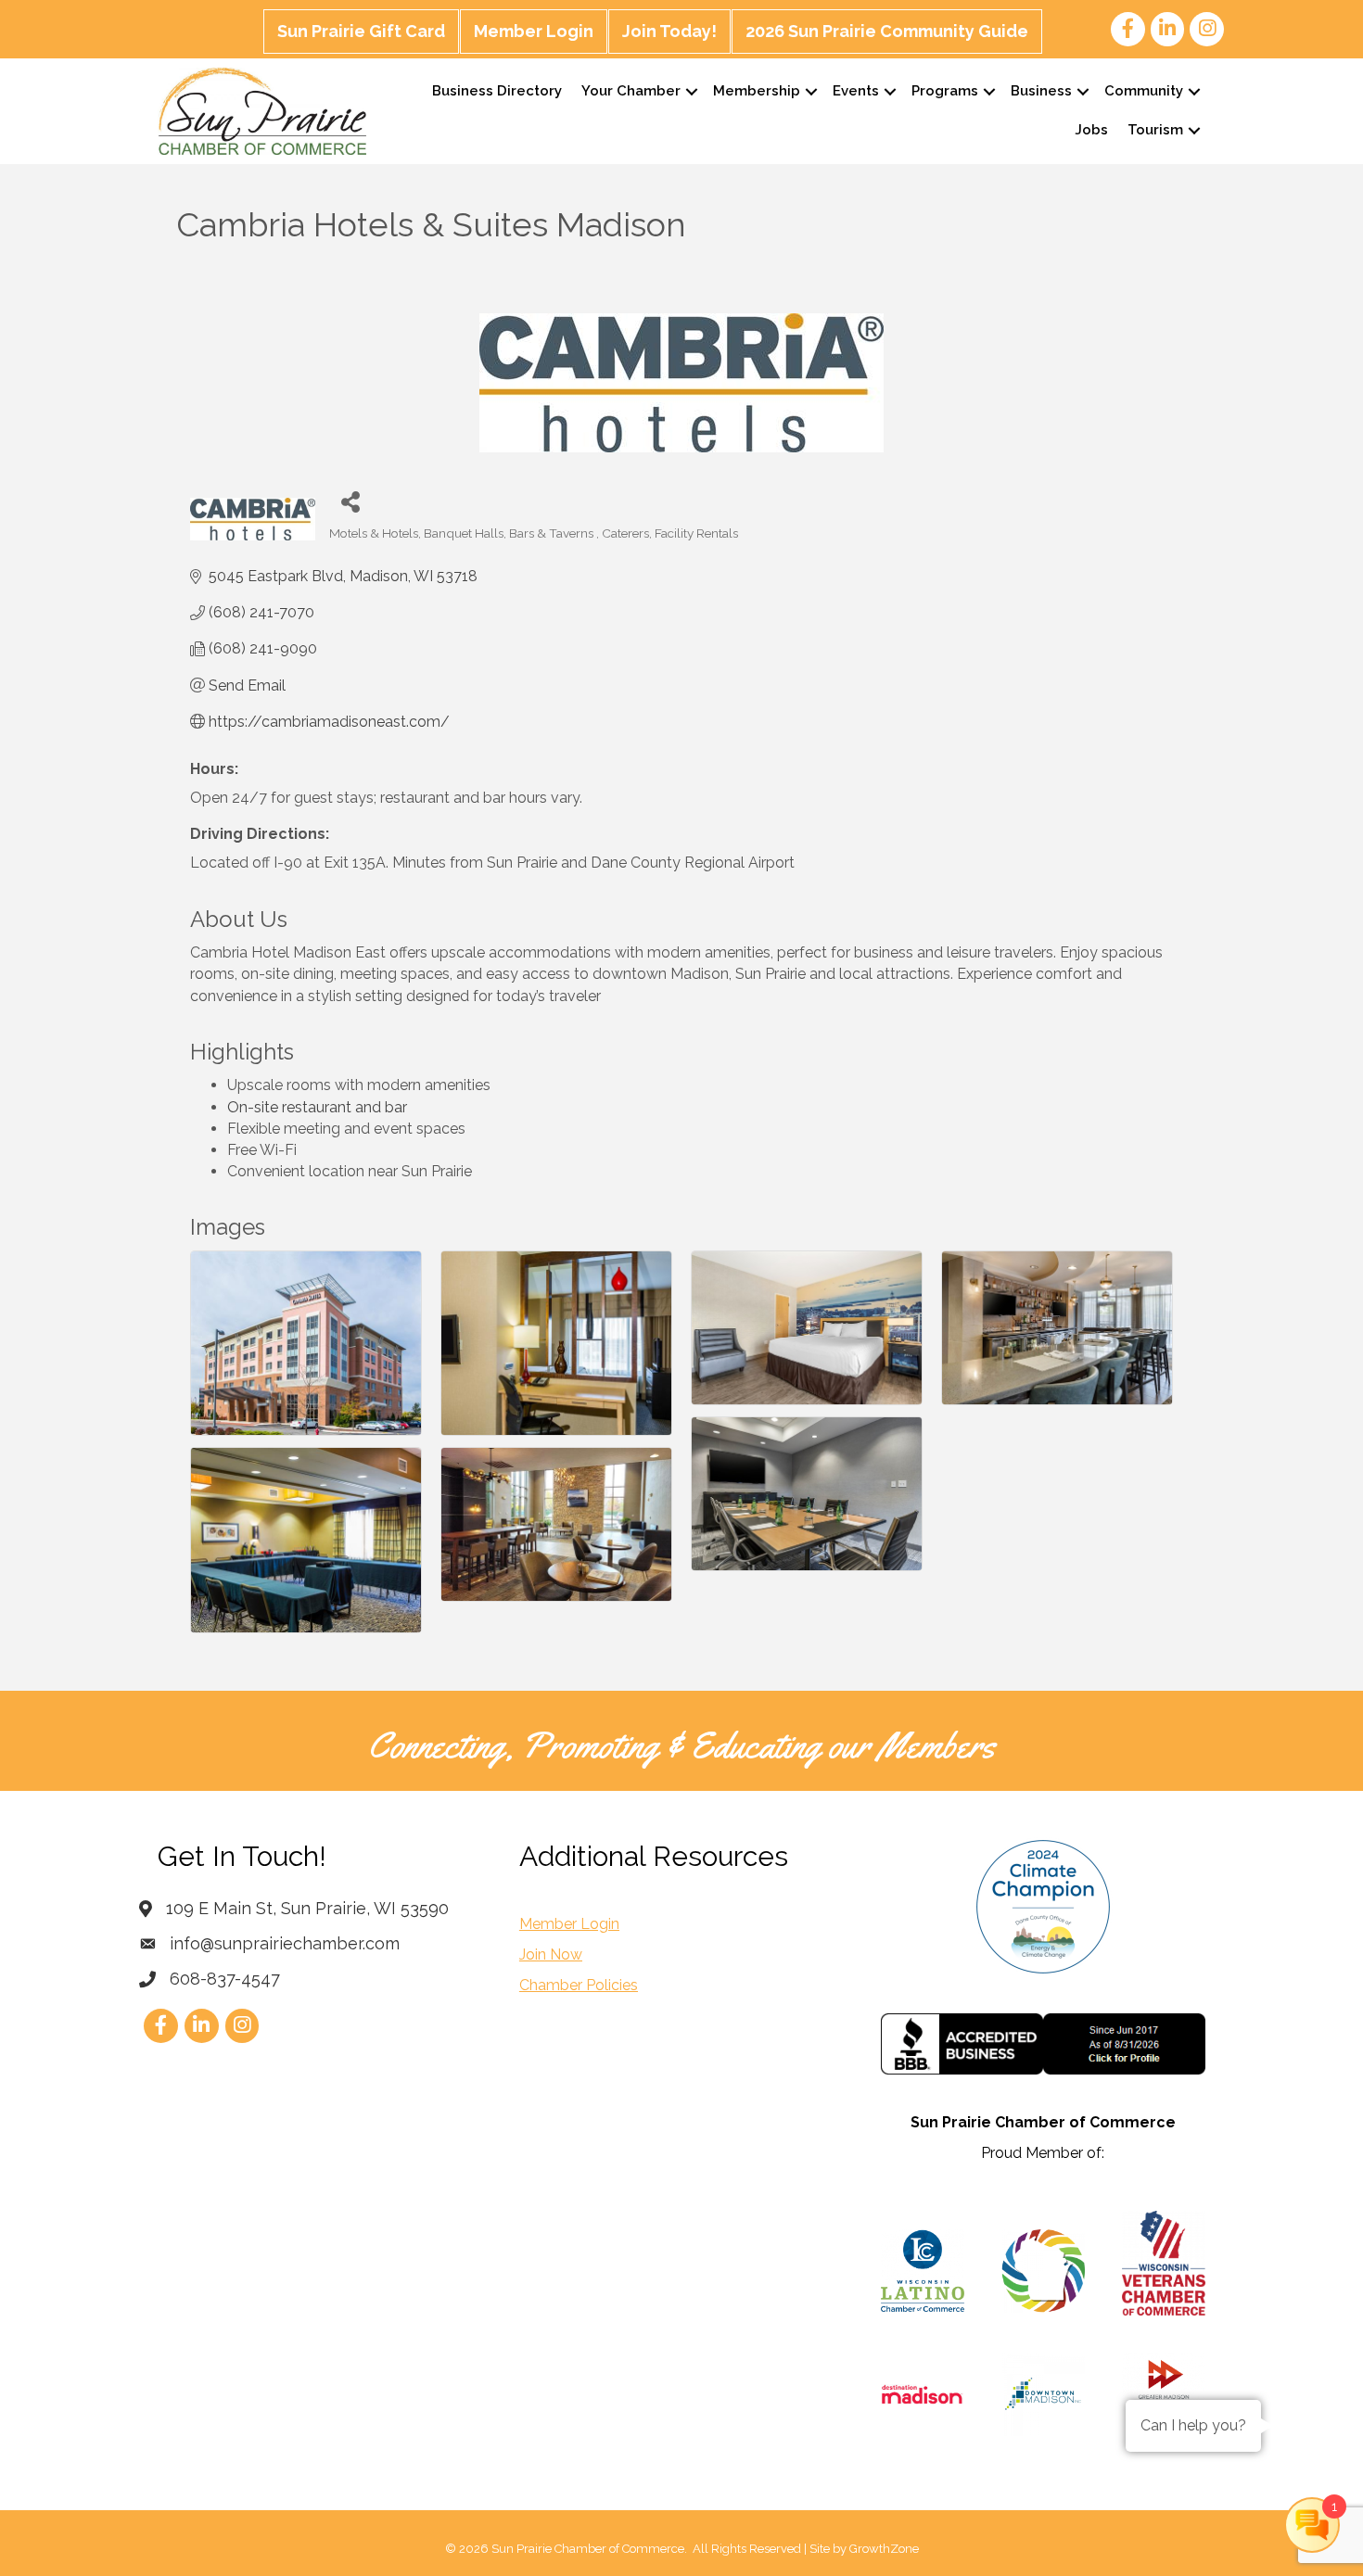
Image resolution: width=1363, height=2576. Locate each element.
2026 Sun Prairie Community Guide (887, 31)
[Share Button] (350, 501)
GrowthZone (884, 2549)
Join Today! (669, 31)
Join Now (551, 1954)
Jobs (1091, 130)
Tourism (1155, 130)
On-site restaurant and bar (317, 1107)
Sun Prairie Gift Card (361, 31)
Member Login (534, 31)
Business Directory (497, 91)
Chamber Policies (579, 1985)
